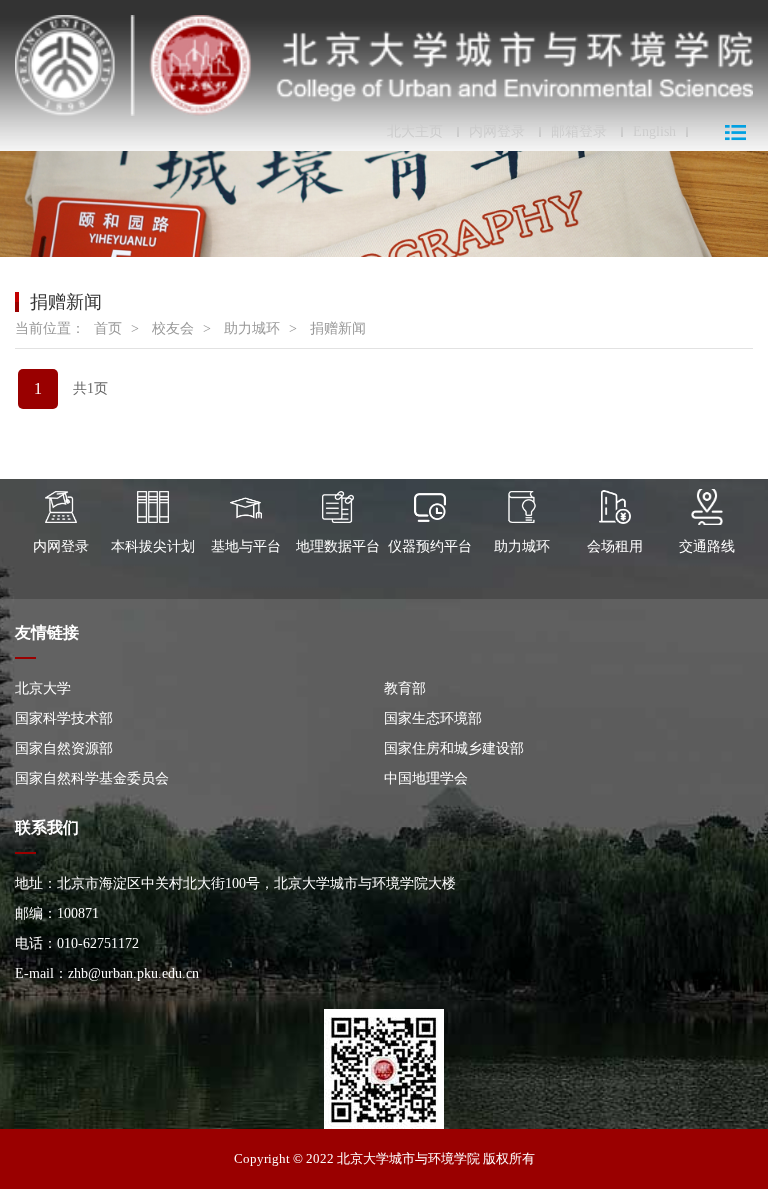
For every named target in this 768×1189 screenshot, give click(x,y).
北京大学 (43, 688)
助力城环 (252, 328)
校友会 (173, 328)
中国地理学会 (426, 778)
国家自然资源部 (64, 748)
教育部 (405, 688)
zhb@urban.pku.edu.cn (133, 973)
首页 (108, 328)
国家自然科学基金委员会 (92, 778)
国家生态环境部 (433, 718)
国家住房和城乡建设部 (454, 748)
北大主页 (415, 132)
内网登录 (497, 132)
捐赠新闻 (338, 328)
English (654, 132)
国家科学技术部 (64, 718)
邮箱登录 (579, 132)
